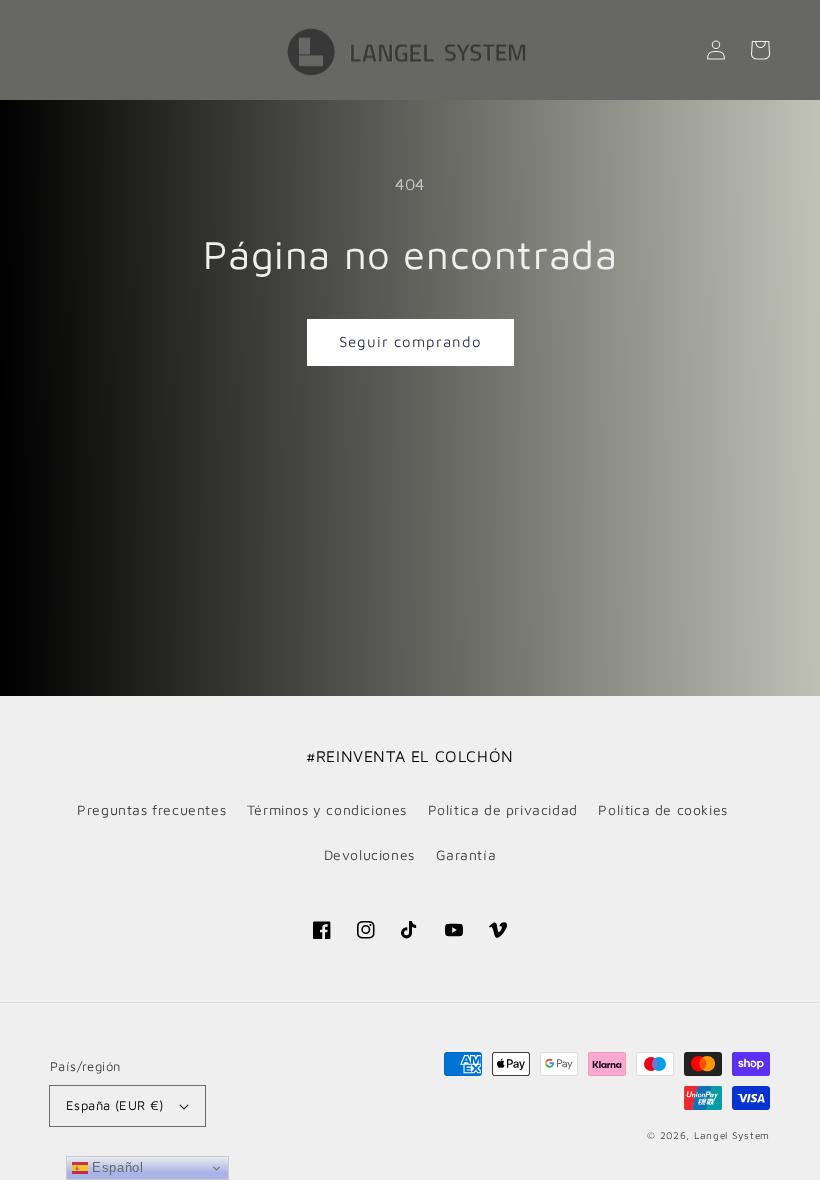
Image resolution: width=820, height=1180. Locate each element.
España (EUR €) (115, 1105)
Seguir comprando (410, 341)
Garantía (466, 854)
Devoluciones (369, 854)
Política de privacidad (503, 809)
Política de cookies (662, 809)
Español (116, 1167)
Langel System (732, 1135)
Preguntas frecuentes (151, 809)
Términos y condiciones (327, 809)
